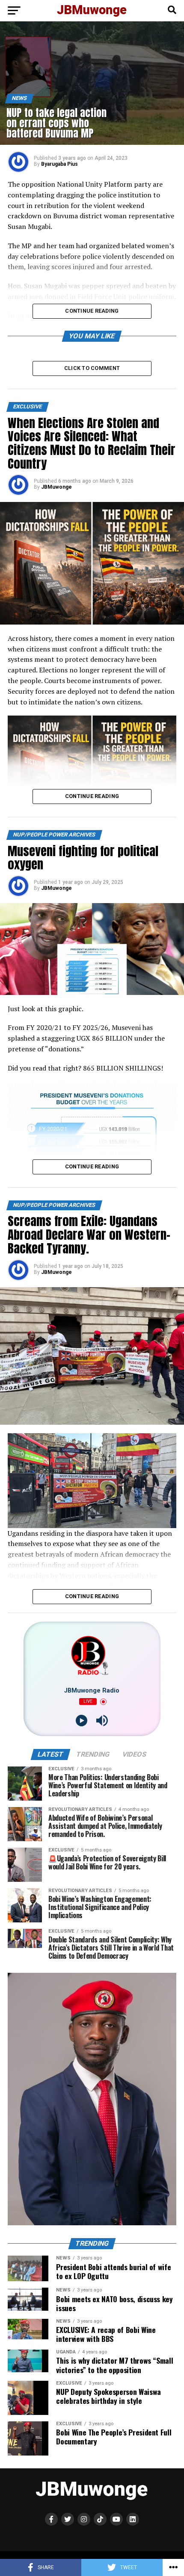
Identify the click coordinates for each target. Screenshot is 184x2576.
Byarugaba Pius (59, 164)
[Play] (82, 1721)
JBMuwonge (56, 487)
